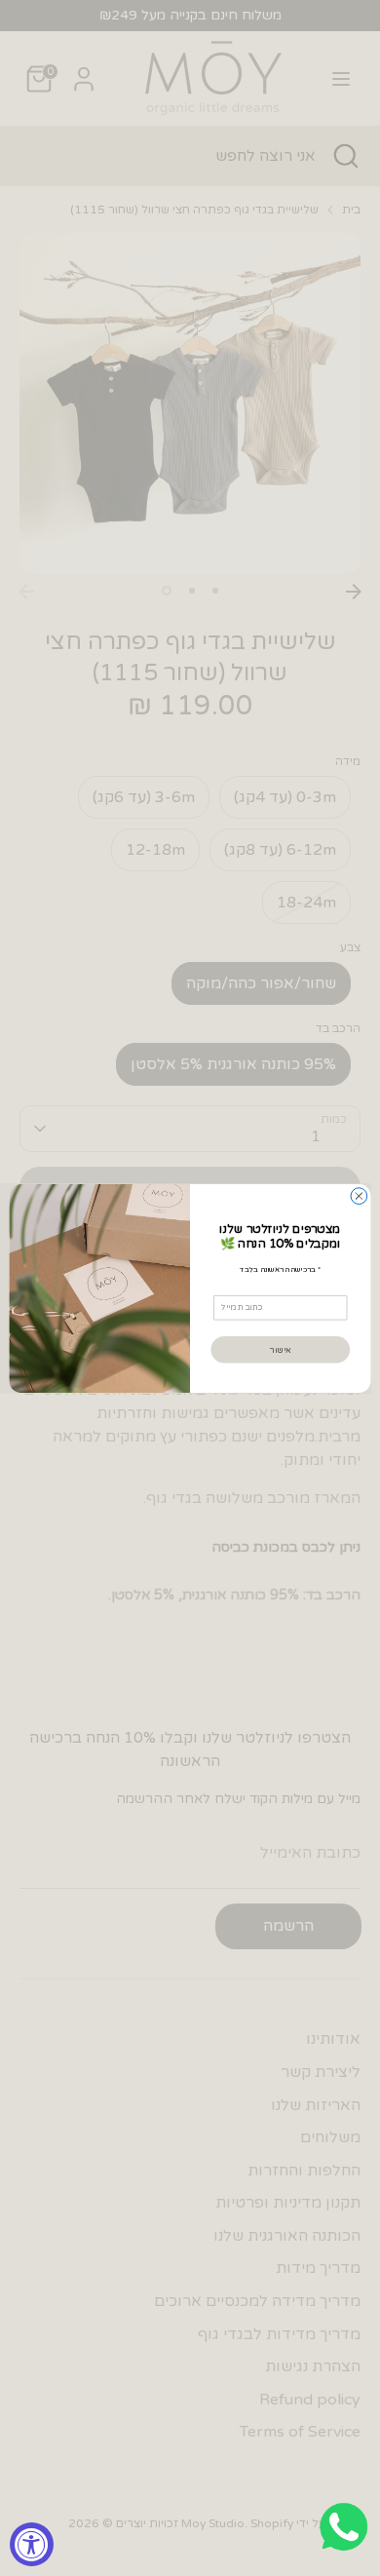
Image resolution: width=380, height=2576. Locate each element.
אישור (280, 1349)
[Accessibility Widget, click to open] (32, 2544)
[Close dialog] (359, 1195)
